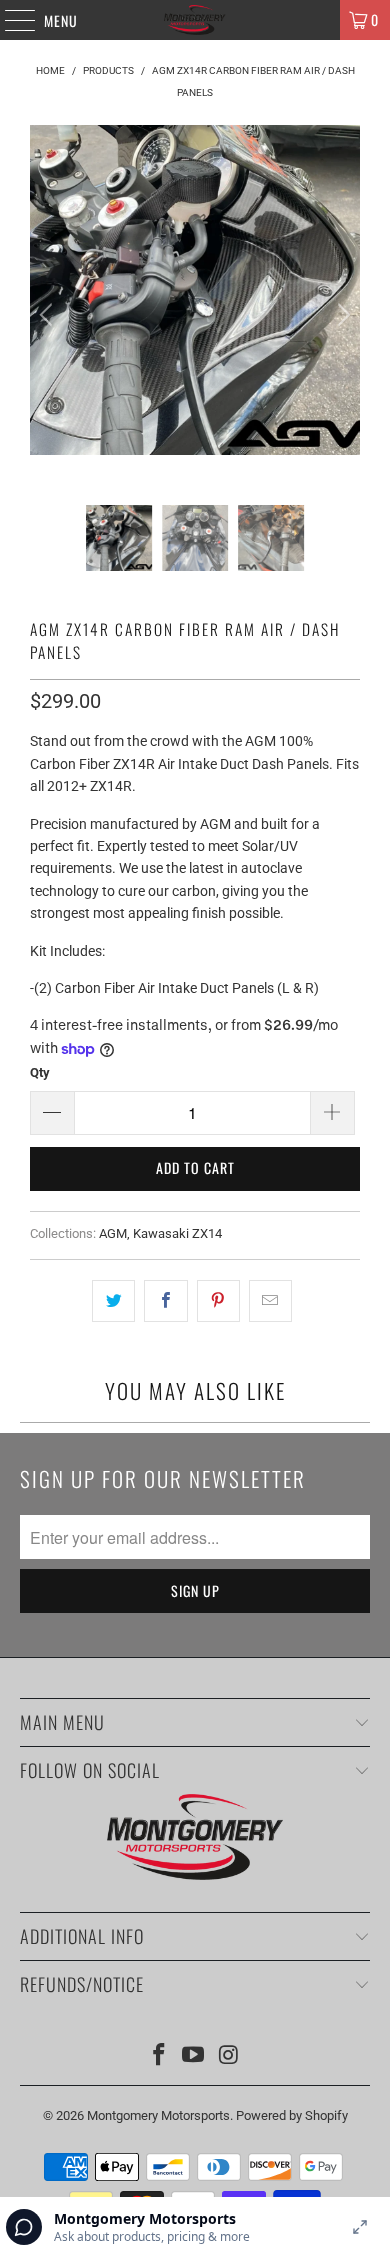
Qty (40, 1072)
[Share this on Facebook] (165, 1301)
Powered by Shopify (292, 2115)
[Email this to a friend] (270, 1301)
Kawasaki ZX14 (177, 1233)
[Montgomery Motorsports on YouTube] (194, 2056)
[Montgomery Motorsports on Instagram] (229, 2056)
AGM (113, 1233)
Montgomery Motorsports (158, 2115)
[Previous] (49, 315)
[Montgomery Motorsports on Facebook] (159, 2056)
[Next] (341, 315)
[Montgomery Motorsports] (195, 20)
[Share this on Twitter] (113, 1301)
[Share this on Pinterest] (218, 1301)
